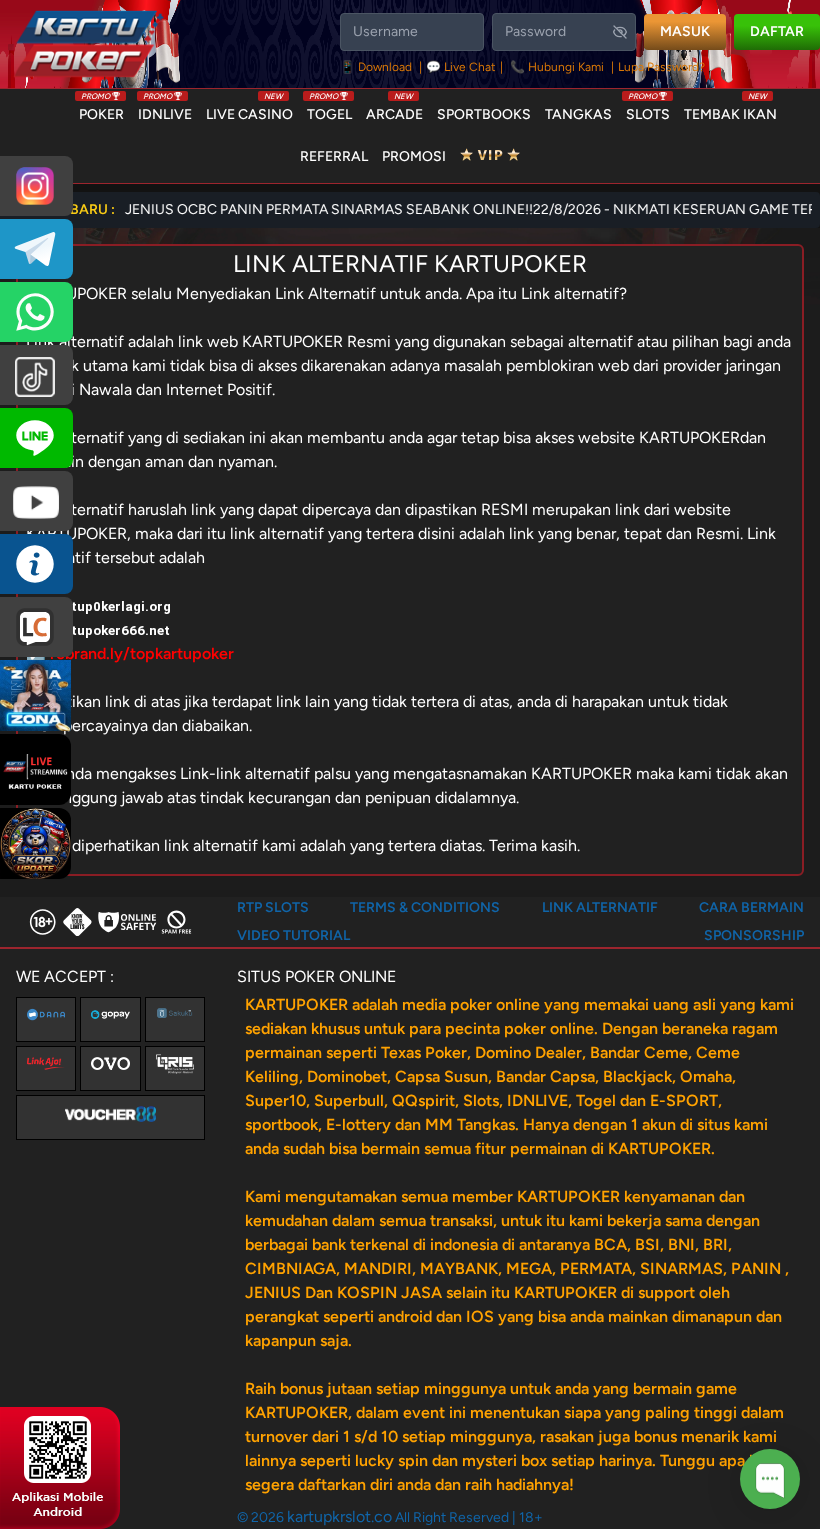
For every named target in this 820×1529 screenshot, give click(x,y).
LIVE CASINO (249, 110)
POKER (101, 110)
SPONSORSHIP (754, 935)
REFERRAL (334, 156)
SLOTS (648, 110)
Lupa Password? (661, 67)
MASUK (685, 31)
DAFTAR (777, 31)
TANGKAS (578, 114)
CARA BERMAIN (751, 907)
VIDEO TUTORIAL (293, 935)
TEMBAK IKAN (730, 110)
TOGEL (329, 110)
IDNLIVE (165, 110)
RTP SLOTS (273, 907)
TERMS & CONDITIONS (425, 907)
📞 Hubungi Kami (557, 67)
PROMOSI (414, 156)
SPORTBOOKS (484, 114)
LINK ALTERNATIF (600, 907)
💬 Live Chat (461, 67)
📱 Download (377, 67)
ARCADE (394, 110)
